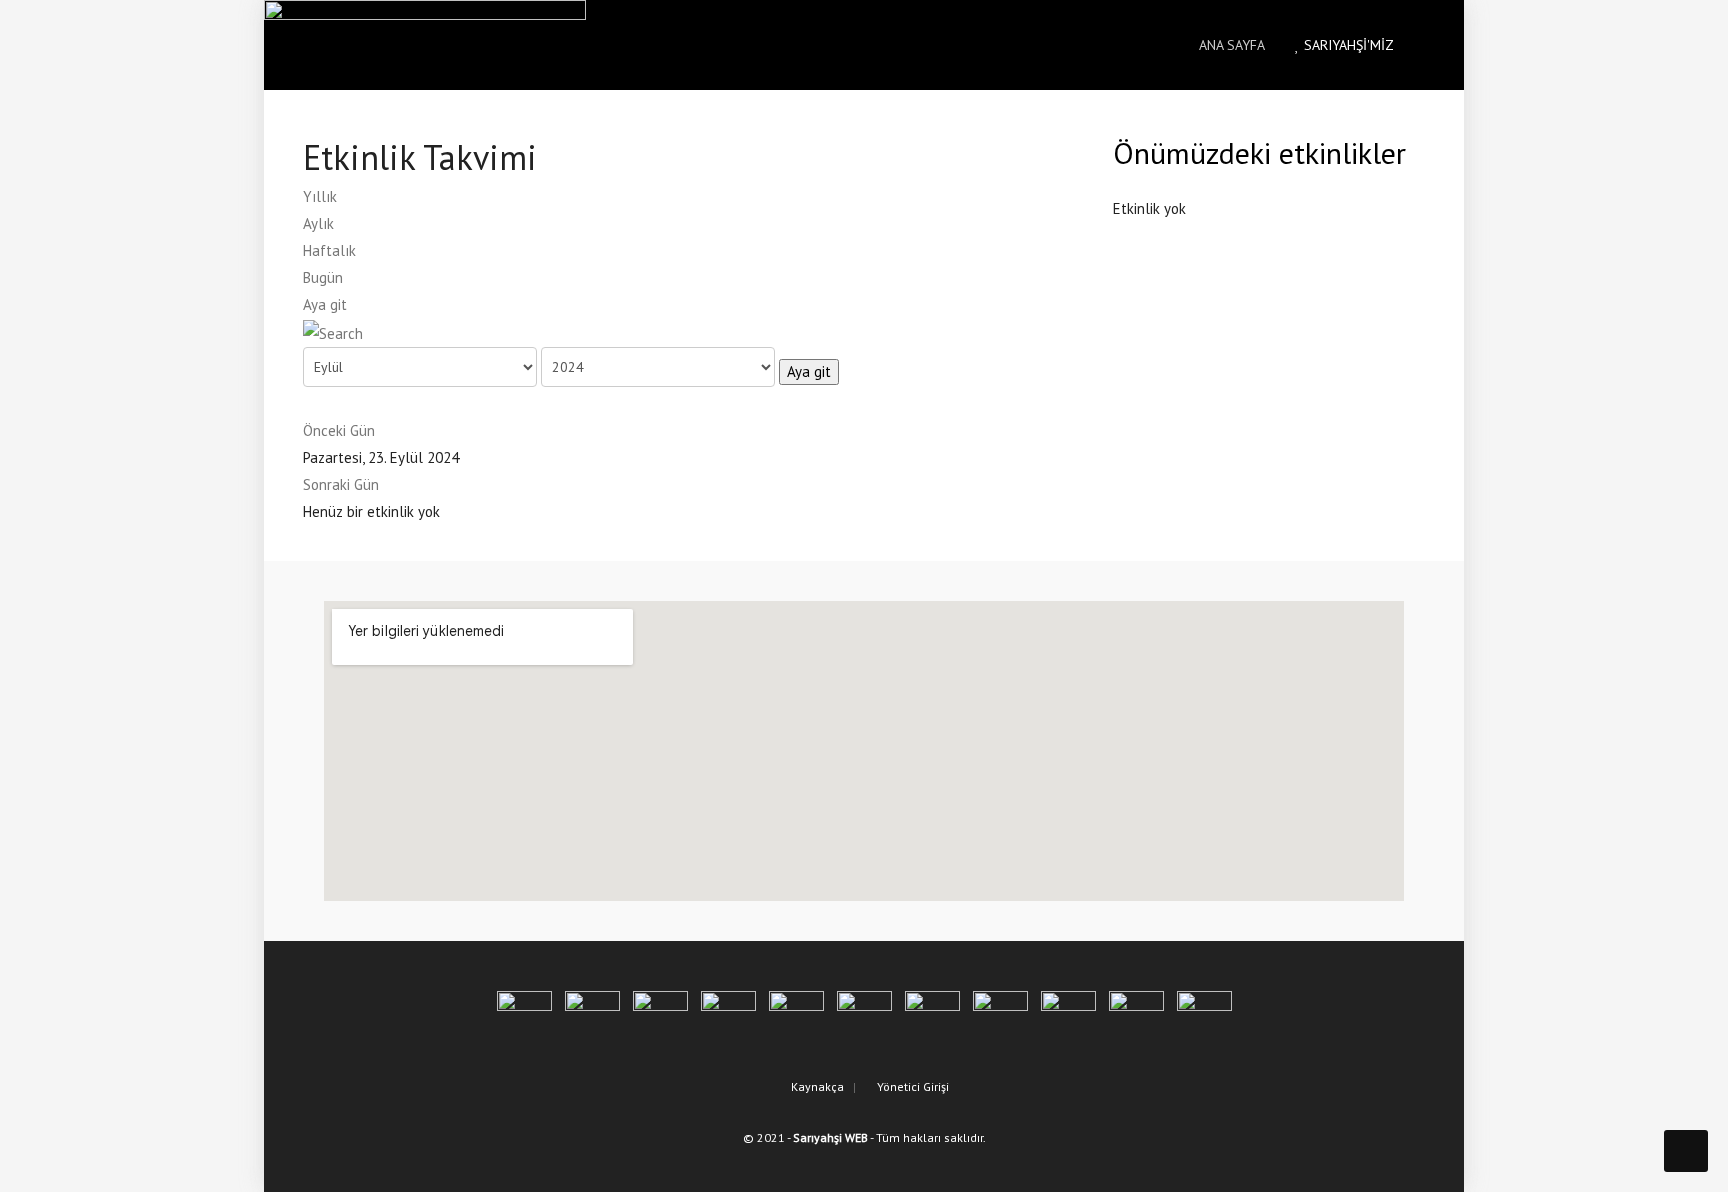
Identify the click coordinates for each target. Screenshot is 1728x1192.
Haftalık (329, 250)
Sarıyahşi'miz (1347, 45)
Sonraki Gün (341, 484)
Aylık (318, 223)
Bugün (323, 277)
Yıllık (320, 196)
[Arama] (333, 331)
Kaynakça (816, 1086)
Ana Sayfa (1230, 45)
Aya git (325, 304)
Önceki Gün (339, 430)
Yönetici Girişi (911, 1086)
